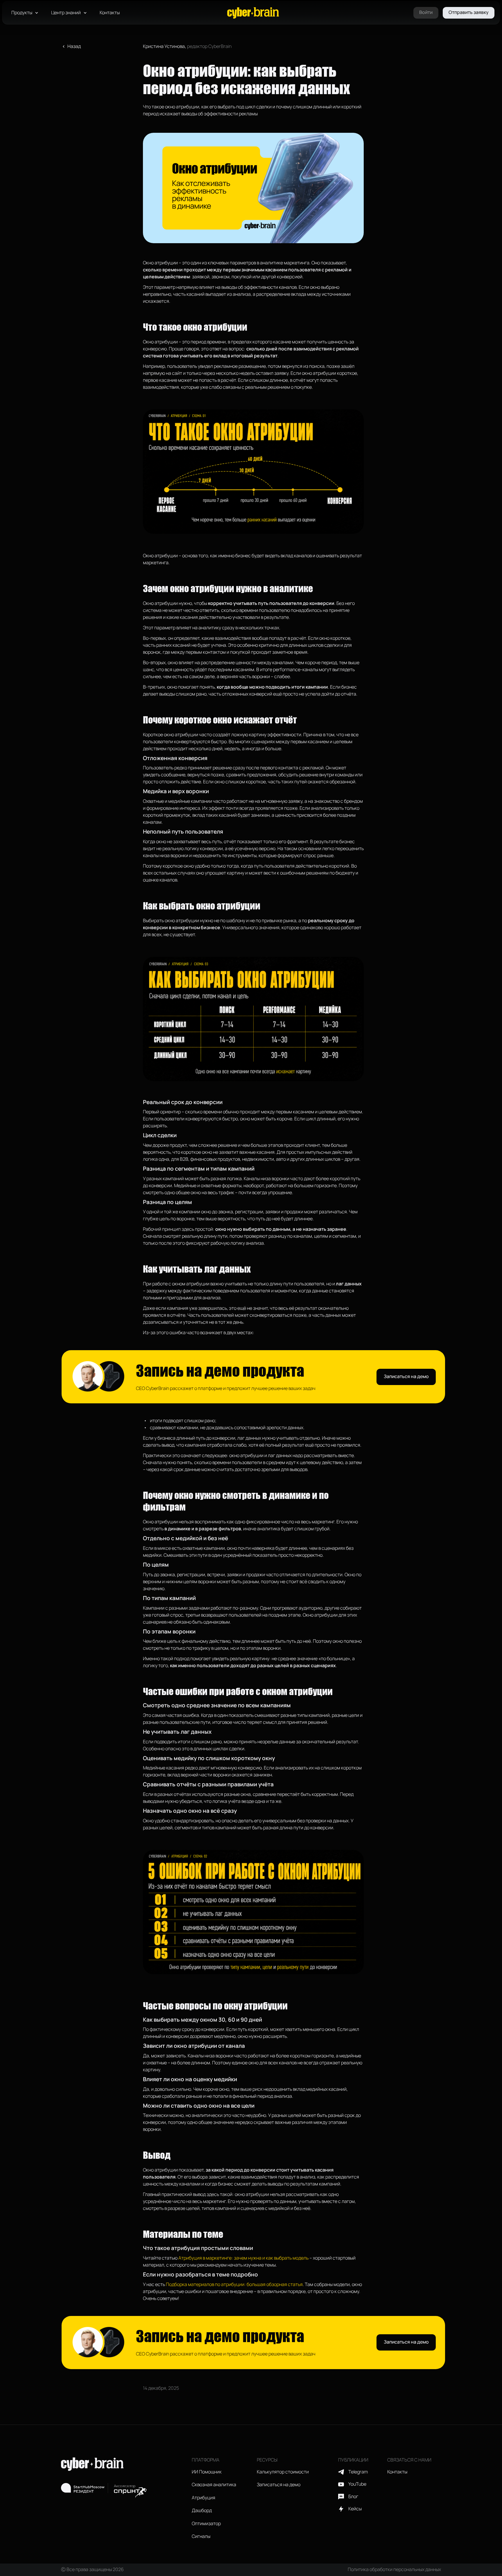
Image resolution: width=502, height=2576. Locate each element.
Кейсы (355, 2509)
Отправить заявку (469, 12)
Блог (353, 2497)
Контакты (110, 13)
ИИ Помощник (207, 2472)
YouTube (357, 2484)
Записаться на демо (406, 1377)
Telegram (358, 2472)
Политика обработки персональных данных (394, 2570)
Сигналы (201, 2536)
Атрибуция (204, 2498)
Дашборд (202, 2511)
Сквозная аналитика (214, 2485)
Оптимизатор (206, 2524)
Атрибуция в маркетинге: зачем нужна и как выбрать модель (243, 2258)
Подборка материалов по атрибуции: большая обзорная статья (234, 2285)
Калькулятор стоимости (283, 2472)
